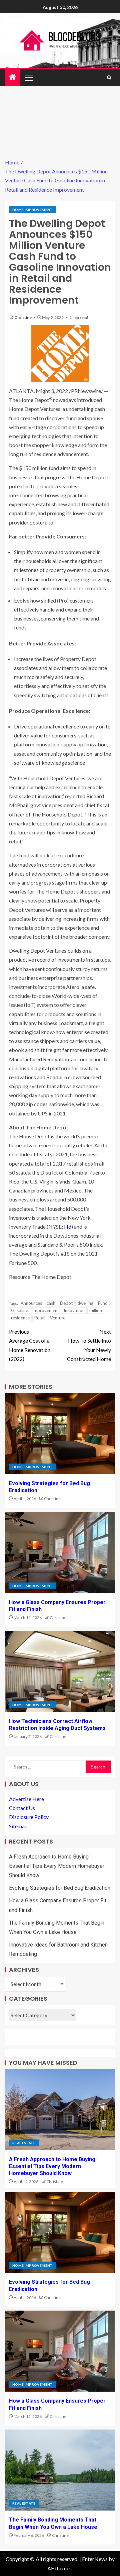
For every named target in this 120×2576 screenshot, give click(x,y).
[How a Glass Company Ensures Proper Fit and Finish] (60, 1553)
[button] (28, 77)
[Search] (109, 78)
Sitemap (18, 1826)
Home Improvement (33, 210)
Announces (31, 1303)
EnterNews (95, 2559)
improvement (46, 1310)
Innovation (74, 1310)
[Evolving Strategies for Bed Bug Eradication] (60, 1434)
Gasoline (19, 1310)
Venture (58, 1318)
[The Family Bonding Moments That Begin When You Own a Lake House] (60, 2470)
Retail (40, 1318)
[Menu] (28, 77)
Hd (68, 1227)
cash (51, 1303)
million (96, 1310)
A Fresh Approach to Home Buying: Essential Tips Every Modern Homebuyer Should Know (57, 1866)
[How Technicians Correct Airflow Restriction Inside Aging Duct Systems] (60, 1671)
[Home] (13, 77)
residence (20, 1318)
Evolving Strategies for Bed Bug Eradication (60, 1888)
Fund (103, 1303)
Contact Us (22, 1808)
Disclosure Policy (29, 1817)
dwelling (85, 1303)
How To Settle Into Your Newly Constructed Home (89, 1345)
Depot (66, 1303)
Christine (23, 317)
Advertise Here (26, 1799)
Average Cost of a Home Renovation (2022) (30, 1345)
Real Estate (24, 2143)
